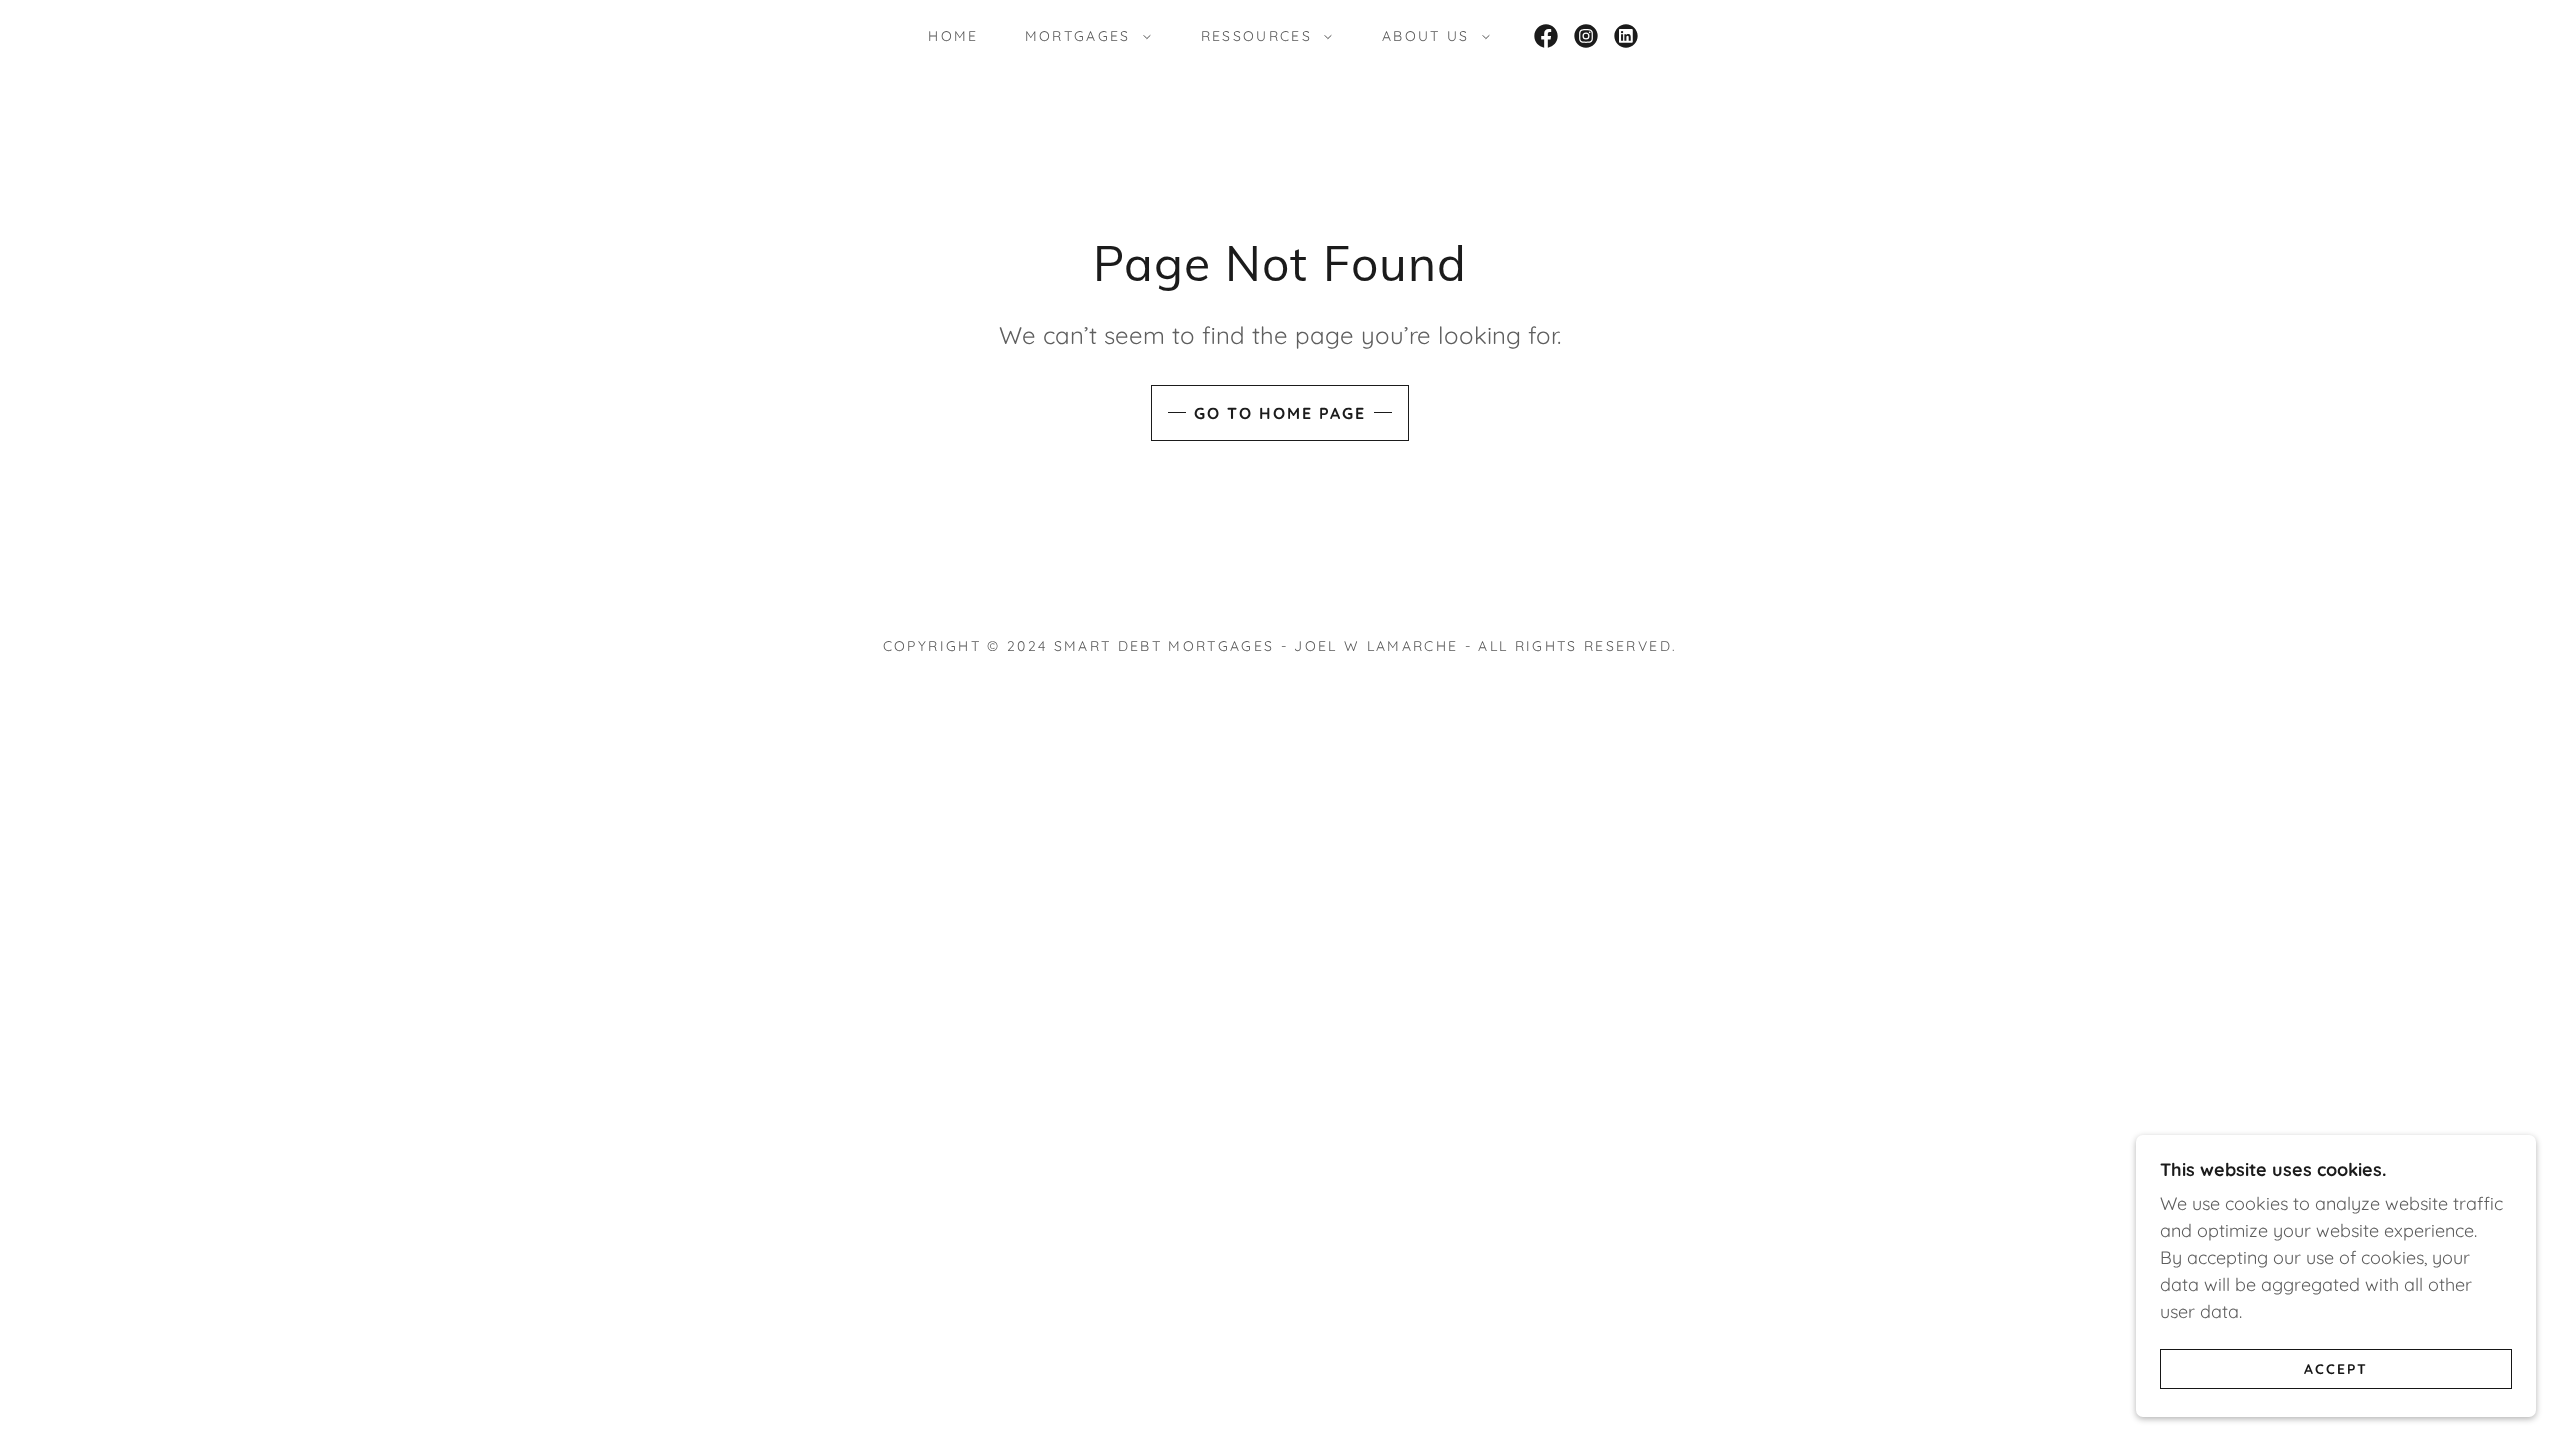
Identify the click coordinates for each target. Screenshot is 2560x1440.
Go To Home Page (1280, 413)
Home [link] (953, 36)
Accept (2336, 1368)
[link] (1546, 36)
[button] (1083, 36)
